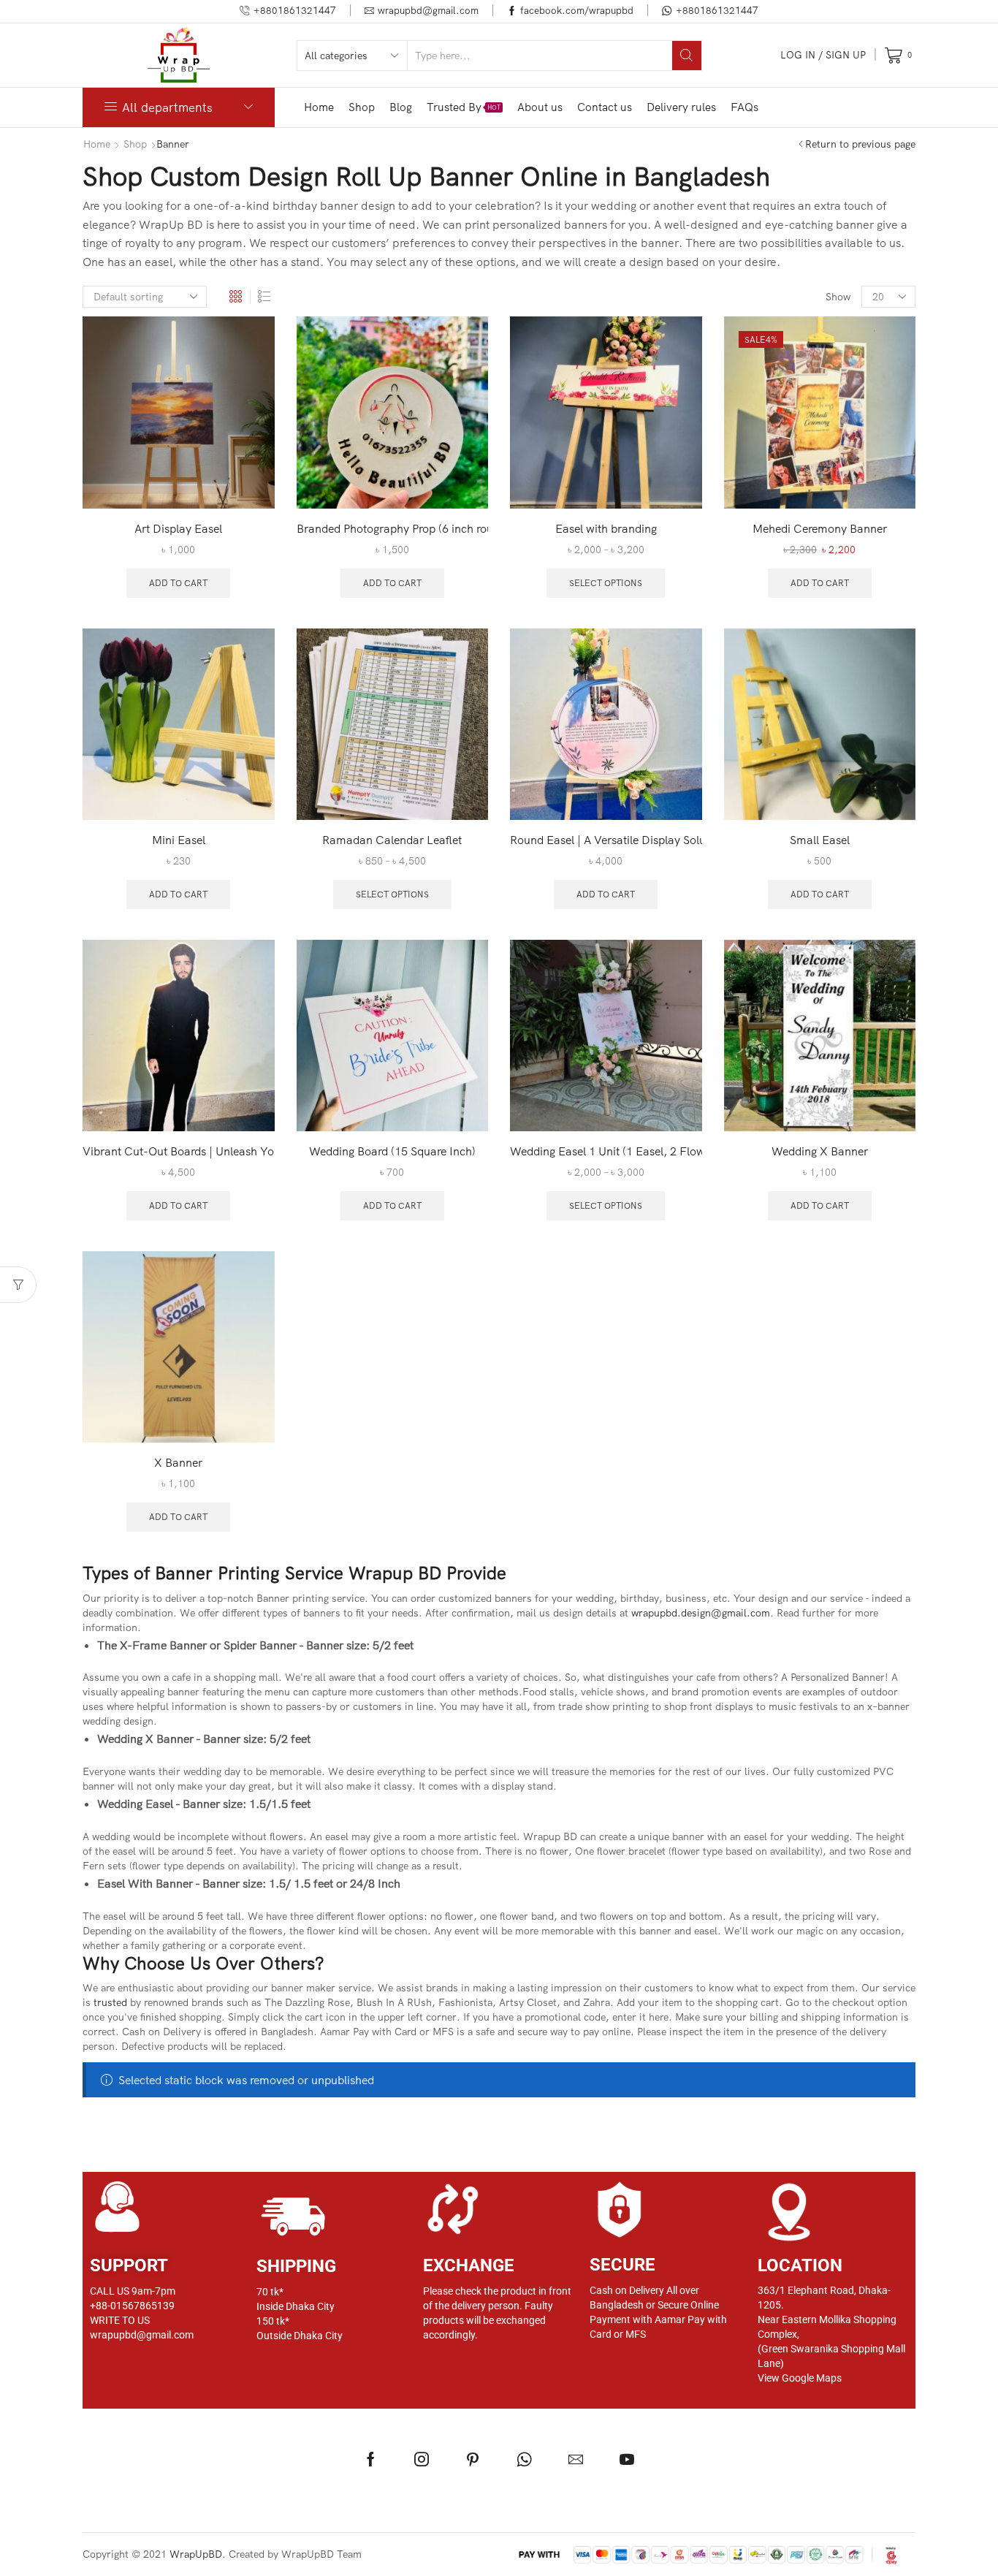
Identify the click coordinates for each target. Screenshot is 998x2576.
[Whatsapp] (524, 2459)
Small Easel (820, 840)
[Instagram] (422, 2459)
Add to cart (178, 583)
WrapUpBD (196, 2554)
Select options (606, 583)
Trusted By (464, 107)
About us (540, 107)
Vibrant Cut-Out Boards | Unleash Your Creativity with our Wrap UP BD (179, 1151)
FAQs (744, 107)
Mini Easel (179, 840)
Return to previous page (860, 144)
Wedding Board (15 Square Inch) (392, 1151)
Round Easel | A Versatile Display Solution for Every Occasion (606, 840)
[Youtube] (627, 2459)
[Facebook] (371, 2459)
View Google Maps (800, 2378)
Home (319, 107)
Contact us (605, 107)
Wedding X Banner (820, 1151)
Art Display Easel (178, 528)
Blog (401, 107)
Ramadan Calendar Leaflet (392, 840)
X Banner (178, 1462)
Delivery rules (681, 107)
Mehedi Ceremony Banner (820, 528)
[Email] (576, 2459)
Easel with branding (606, 528)
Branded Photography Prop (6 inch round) (393, 528)
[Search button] (687, 56)
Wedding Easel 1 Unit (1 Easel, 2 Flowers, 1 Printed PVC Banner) (606, 1151)
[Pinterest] (473, 2459)
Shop (362, 107)
